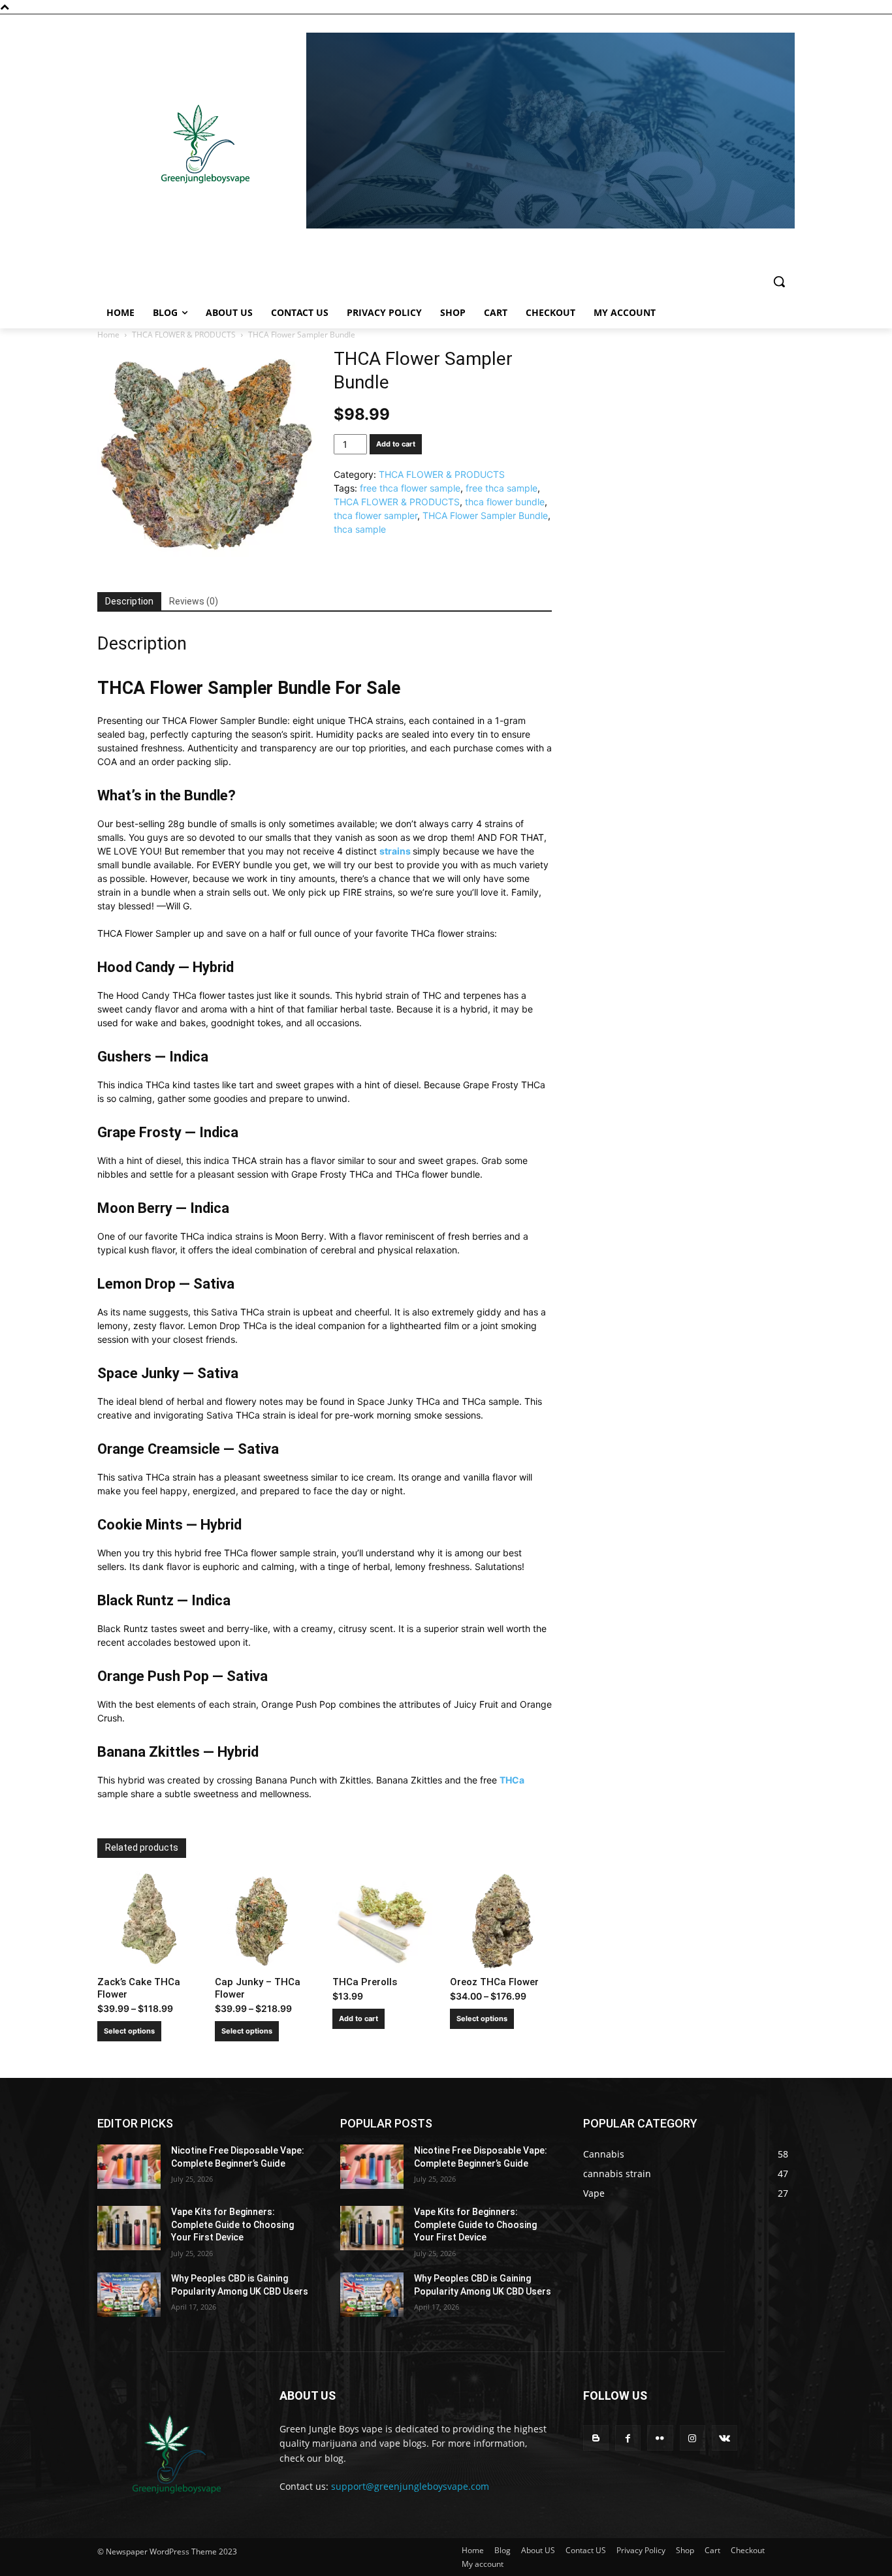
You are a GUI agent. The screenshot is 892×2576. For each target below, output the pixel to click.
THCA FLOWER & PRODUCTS (184, 335)
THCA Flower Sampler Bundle (485, 515)
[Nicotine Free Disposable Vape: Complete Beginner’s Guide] (129, 2167)
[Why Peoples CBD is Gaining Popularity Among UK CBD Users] (129, 2295)
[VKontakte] (725, 2438)
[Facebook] (628, 2438)
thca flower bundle (505, 502)
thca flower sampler (375, 515)
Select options (129, 2031)
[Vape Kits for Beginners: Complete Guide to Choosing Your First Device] (129, 2228)
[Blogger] (596, 2438)
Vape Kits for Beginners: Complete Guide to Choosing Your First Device (232, 2224)
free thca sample (502, 488)
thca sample (360, 529)
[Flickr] (660, 2438)
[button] (779, 281)
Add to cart (396, 444)
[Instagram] (693, 2438)
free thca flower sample (410, 488)
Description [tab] (129, 601)
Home (108, 335)
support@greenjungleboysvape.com (410, 2486)
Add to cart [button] (358, 2018)
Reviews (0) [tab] (194, 601)
